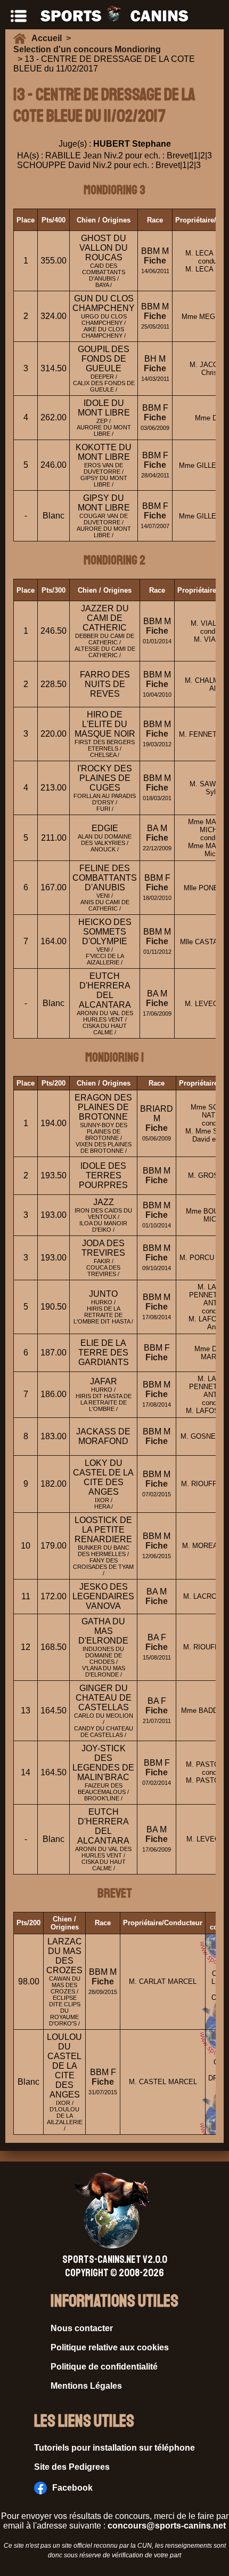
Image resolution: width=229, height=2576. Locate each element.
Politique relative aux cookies (110, 2347)
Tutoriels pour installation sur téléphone (114, 2448)
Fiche (155, 261)
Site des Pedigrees (72, 2467)
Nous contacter (82, 2328)
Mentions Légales (86, 2386)
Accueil (49, 38)
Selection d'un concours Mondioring (87, 49)
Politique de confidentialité (104, 2367)
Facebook (72, 2488)
